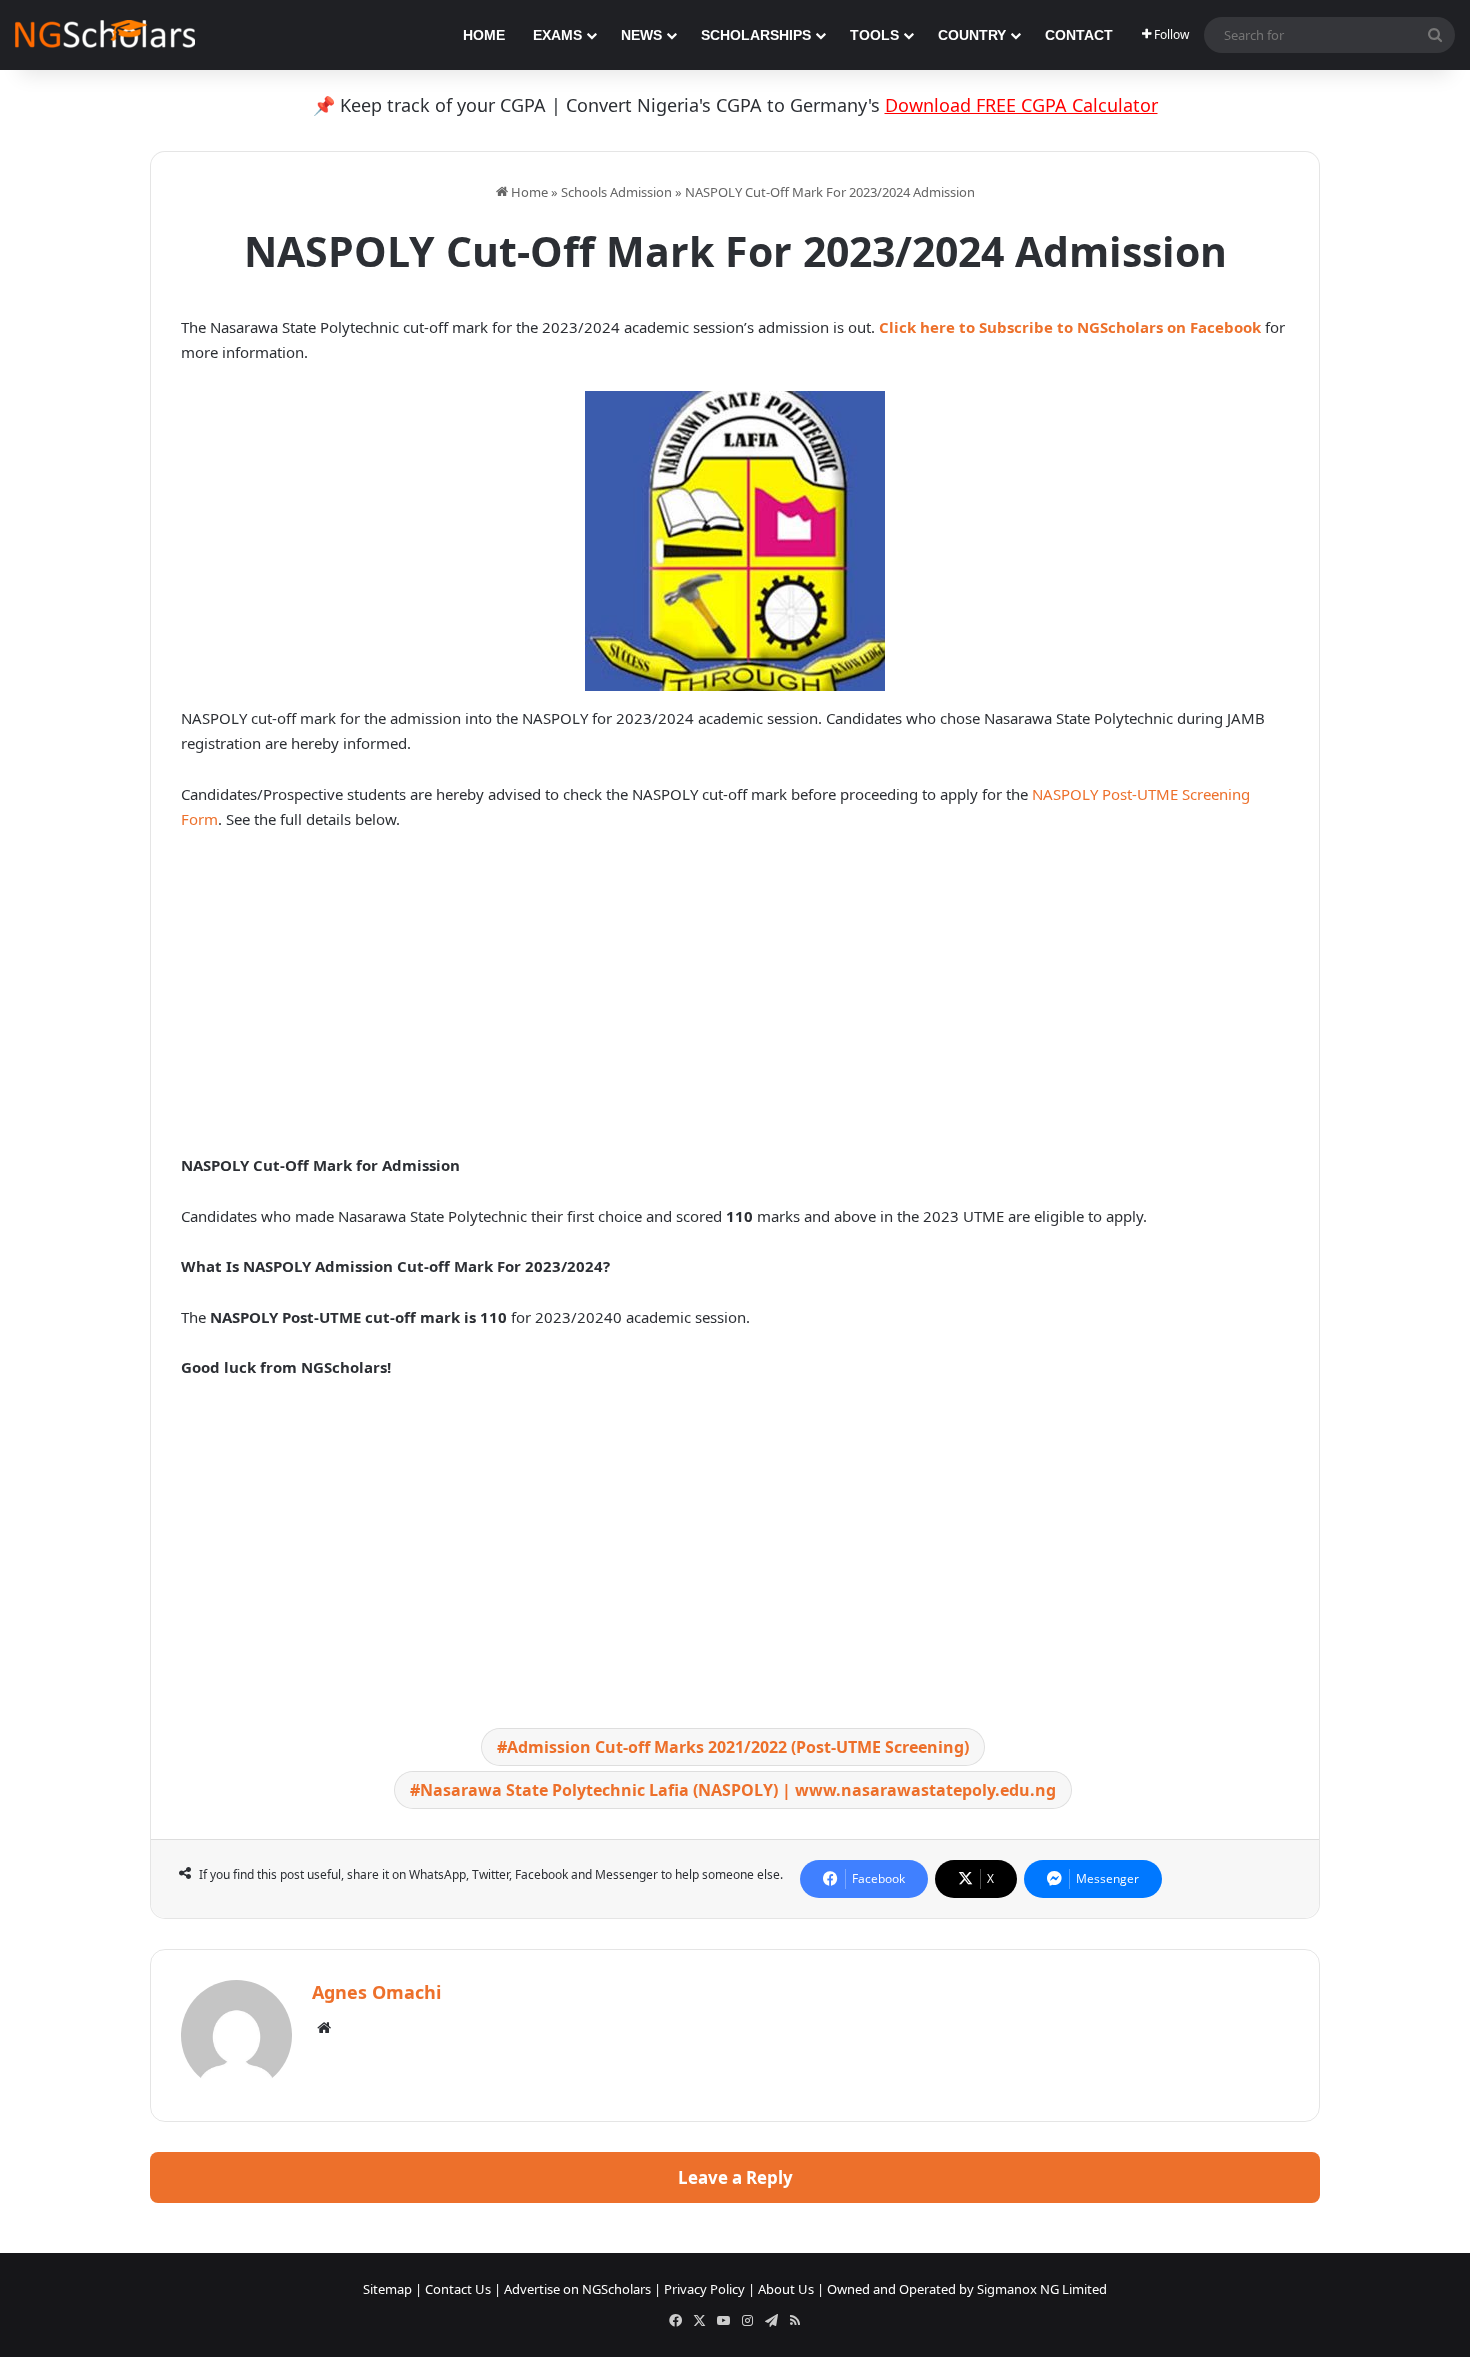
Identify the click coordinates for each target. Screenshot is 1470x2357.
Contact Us (458, 2289)
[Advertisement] (735, 998)
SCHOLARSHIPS (756, 35)
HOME (484, 35)
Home (528, 192)
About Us (786, 2289)
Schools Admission (616, 192)
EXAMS (557, 35)
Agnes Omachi (376, 1992)
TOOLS (874, 35)
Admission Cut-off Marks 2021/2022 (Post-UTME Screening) (738, 1747)
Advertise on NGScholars (577, 2289)
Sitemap (387, 2289)
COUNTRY (972, 35)
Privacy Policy (704, 2289)
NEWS (641, 35)
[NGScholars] (105, 35)
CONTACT (1079, 35)
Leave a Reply (735, 2177)
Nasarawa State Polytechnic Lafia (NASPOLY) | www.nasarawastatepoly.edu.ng (738, 1790)
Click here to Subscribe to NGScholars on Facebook (1070, 327)
